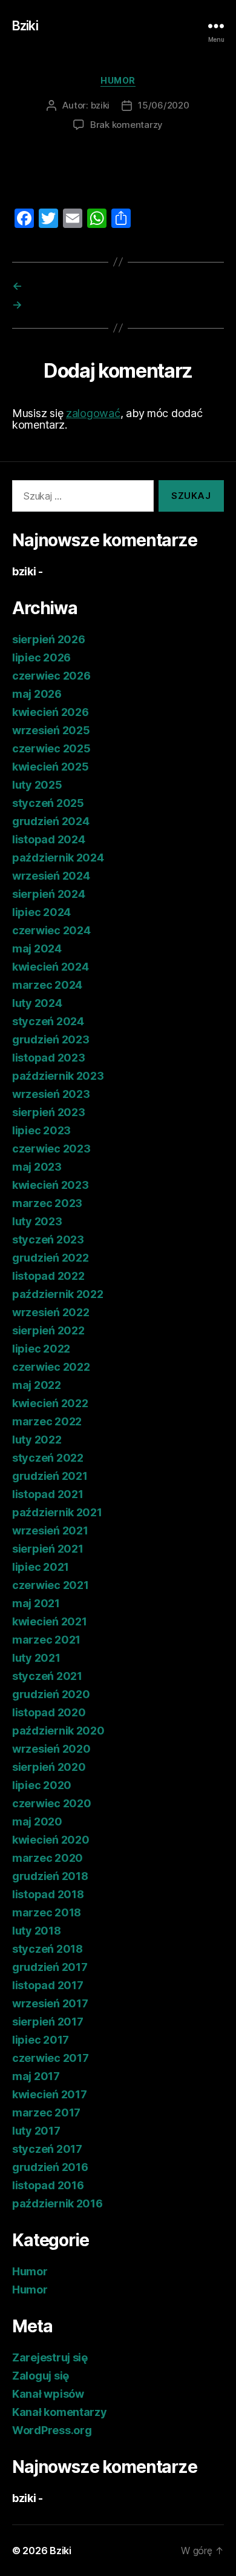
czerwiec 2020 (52, 1803)
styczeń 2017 (47, 2149)
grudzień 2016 (50, 2167)
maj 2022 (37, 1385)
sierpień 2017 (48, 2022)
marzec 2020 (48, 1858)
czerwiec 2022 (51, 1367)
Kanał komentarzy (60, 2412)
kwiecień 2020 (51, 1840)
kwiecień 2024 (51, 967)
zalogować (93, 413)
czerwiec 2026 (51, 676)
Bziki (25, 26)
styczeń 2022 (48, 1458)
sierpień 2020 (49, 1767)
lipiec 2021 (41, 1567)
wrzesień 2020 (51, 1749)
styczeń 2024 (48, 1021)
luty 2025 (37, 785)
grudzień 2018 (50, 1876)
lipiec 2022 (41, 1349)
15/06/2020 (163, 105)
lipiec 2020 (42, 1785)
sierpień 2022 (48, 1330)
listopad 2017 (48, 1985)
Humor (118, 80)
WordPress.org (52, 2430)
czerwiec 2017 (51, 2058)
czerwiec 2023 (51, 1149)
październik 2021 (57, 1512)
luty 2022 (37, 1440)
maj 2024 (37, 948)
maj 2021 (36, 1603)
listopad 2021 (48, 1494)
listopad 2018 (48, 1894)
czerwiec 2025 (51, 748)
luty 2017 (36, 2131)
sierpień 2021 (48, 1549)
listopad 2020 (49, 1712)
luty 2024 (37, 1003)
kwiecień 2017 (50, 2094)
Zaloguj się (41, 2376)
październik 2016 (57, 2203)
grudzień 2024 (51, 821)
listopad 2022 (48, 1276)
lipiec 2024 (41, 912)
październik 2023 (58, 1076)
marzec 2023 (47, 1203)
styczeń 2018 (48, 1949)
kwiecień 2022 (50, 1403)
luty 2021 (36, 1658)
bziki (100, 105)
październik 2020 (58, 1731)
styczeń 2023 (48, 1239)
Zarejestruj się (50, 2357)
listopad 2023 (49, 1058)
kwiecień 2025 (51, 767)
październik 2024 (58, 858)
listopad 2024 (49, 839)
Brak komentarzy (126, 125)
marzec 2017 (46, 2113)
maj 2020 (37, 1822)
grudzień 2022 (51, 1258)
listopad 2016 (48, 2185)
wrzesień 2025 (51, 730)
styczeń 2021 (47, 1676)
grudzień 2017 (50, 1967)
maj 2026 (37, 694)
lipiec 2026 (41, 657)
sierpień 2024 (49, 894)
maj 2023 (37, 1167)
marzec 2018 (47, 1912)
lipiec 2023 (41, 1130)
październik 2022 (58, 1294)
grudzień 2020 (51, 1694)
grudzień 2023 (51, 1039)
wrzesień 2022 (51, 1312)
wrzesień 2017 (50, 2003)
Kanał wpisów (48, 2394)
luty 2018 (37, 1931)
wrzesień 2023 (51, 1094)
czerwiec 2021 (51, 1585)
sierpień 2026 (49, 639)
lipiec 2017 (41, 2040)
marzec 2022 (47, 1421)
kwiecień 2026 (51, 712)
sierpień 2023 (49, 1112)
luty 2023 (37, 1221)
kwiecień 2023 (51, 1185)
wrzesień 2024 (51, 876)
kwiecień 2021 (50, 1621)
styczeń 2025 (48, 803)
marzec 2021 (46, 1640)
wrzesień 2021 (50, 1531)
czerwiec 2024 (51, 930)
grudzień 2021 (50, 1476)
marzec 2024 (47, 985)
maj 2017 (36, 2076)
